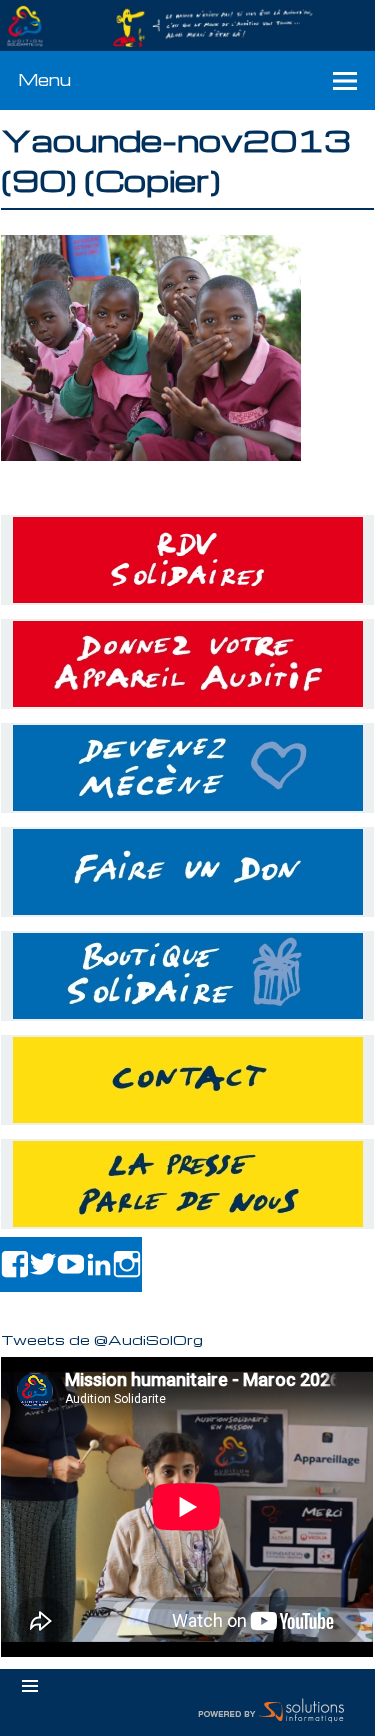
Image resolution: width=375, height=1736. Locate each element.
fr (313, 11)
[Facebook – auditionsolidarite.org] (15, 1264)
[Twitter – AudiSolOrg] (43, 1264)
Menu (44, 79)
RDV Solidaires (187, 560)
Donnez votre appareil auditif (187, 664)
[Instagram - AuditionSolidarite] (127, 1264)
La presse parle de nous (187, 1184)
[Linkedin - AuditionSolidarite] (99, 1264)
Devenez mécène (187, 768)
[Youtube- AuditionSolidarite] (71, 1264)
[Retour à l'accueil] (187, 26)
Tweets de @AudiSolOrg (102, 1339)
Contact (187, 1080)
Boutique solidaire (187, 976)
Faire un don (187, 872)
